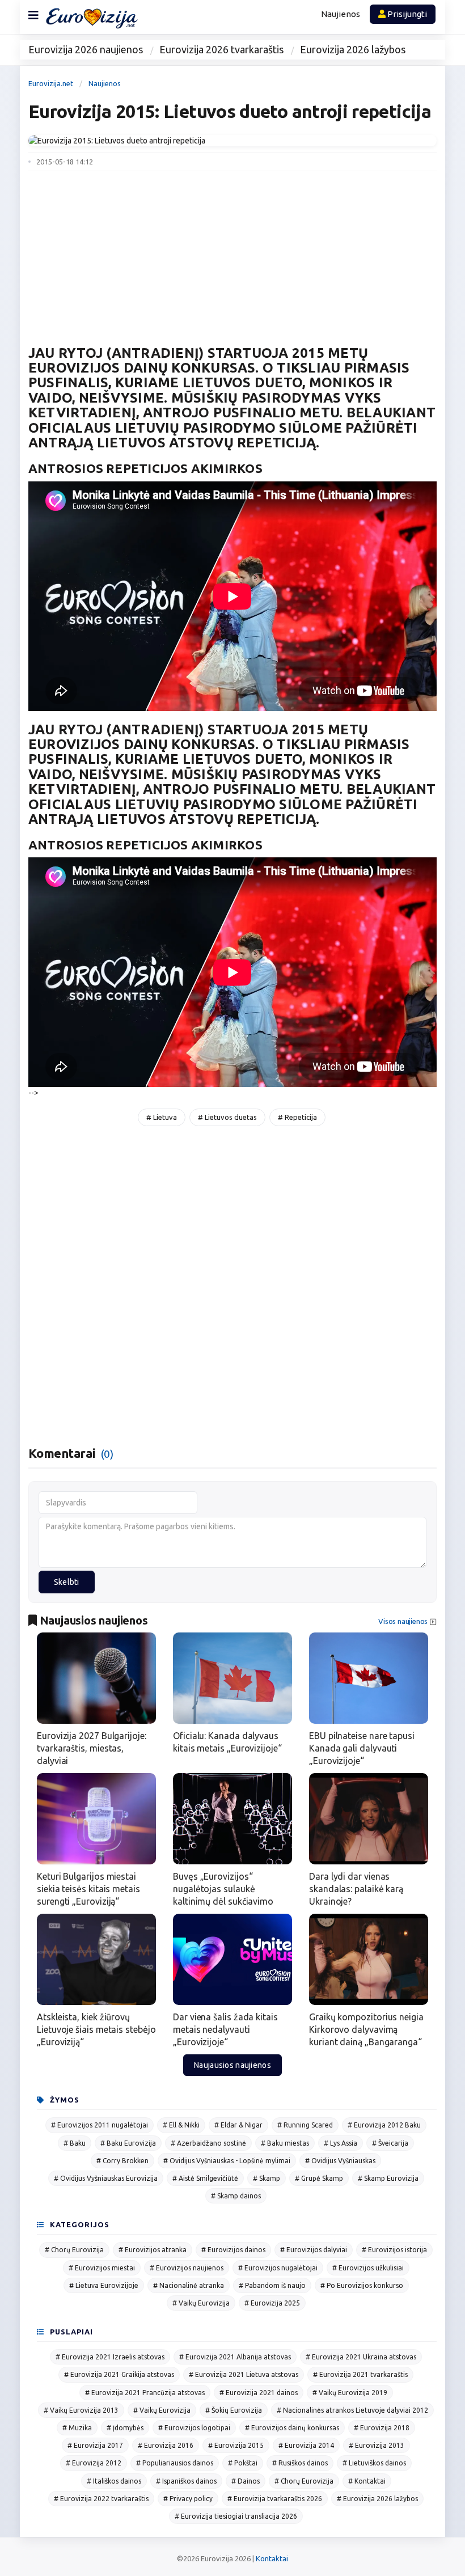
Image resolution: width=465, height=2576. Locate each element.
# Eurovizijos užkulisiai (368, 2268)
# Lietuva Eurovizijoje (104, 2285)
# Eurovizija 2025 (272, 2303)
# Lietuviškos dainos (374, 2463)
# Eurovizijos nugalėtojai (278, 2268)
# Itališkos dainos (114, 2481)
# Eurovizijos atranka (153, 2250)
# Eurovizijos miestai (102, 2268)
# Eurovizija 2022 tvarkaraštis (101, 2499)
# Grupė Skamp (319, 2178)
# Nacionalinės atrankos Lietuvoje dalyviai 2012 (352, 2410)
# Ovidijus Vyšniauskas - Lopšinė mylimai (227, 2161)
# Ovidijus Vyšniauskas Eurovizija (106, 2178)
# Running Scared (305, 2125)
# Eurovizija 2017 (95, 2445)
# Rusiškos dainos (300, 2463)
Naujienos (341, 14)
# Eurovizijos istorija (394, 2250)
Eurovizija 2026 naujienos (86, 49)
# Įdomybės (125, 2428)
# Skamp (267, 2178)
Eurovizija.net (51, 83)
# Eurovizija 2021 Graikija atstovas (119, 2374)
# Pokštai (243, 2463)
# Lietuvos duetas (227, 1117)
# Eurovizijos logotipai (194, 2428)
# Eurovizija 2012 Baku (384, 2125)
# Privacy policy (188, 2499)
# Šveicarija (390, 2143)
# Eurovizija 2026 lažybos (377, 2499)
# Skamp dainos (236, 2196)
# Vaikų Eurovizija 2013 (81, 2410)
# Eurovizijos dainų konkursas (292, 2428)
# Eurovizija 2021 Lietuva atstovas (244, 2374)
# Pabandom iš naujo (272, 2285)
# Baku (75, 2143)
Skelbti (67, 1582)
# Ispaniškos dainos (186, 2481)
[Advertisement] (232, 251)
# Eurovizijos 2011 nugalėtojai (100, 2125)
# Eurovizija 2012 (94, 2463)
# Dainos (246, 2481)
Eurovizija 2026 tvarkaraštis (221, 49)
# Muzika (77, 2428)
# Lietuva (162, 1117)
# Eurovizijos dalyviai (314, 2250)
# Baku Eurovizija (128, 2143)
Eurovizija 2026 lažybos (353, 49)
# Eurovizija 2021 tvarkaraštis (360, 2374)
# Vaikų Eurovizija (201, 2303)
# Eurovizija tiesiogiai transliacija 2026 (236, 2516)
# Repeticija (297, 1117)
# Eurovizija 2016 (166, 2445)
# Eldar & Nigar (238, 2125)
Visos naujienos (403, 1621)
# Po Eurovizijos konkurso (362, 2285)
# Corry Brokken (122, 2161)
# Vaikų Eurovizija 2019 (350, 2393)
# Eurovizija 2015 (236, 2445)
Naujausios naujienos (232, 2065)
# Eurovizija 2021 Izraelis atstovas (110, 2357)
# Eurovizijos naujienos (187, 2268)
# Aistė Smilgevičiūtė (205, 2178)
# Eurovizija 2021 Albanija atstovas (235, 2357)
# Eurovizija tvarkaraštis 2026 (275, 2499)
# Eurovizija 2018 (382, 2428)
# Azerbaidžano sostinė (208, 2143)
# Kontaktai (367, 2481)
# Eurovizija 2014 (306, 2445)
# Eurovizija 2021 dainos (259, 2393)
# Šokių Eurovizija (234, 2410)
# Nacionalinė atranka (189, 2285)
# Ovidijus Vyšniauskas (340, 2161)
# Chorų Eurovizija (74, 2250)
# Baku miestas (285, 2143)
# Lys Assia (341, 2143)
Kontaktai (272, 2558)
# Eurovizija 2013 (377, 2445)
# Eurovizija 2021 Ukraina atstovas (361, 2357)
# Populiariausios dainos (175, 2463)
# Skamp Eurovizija (388, 2178)
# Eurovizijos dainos (233, 2250)
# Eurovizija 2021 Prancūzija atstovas (145, 2393)
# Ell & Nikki (181, 2125)
